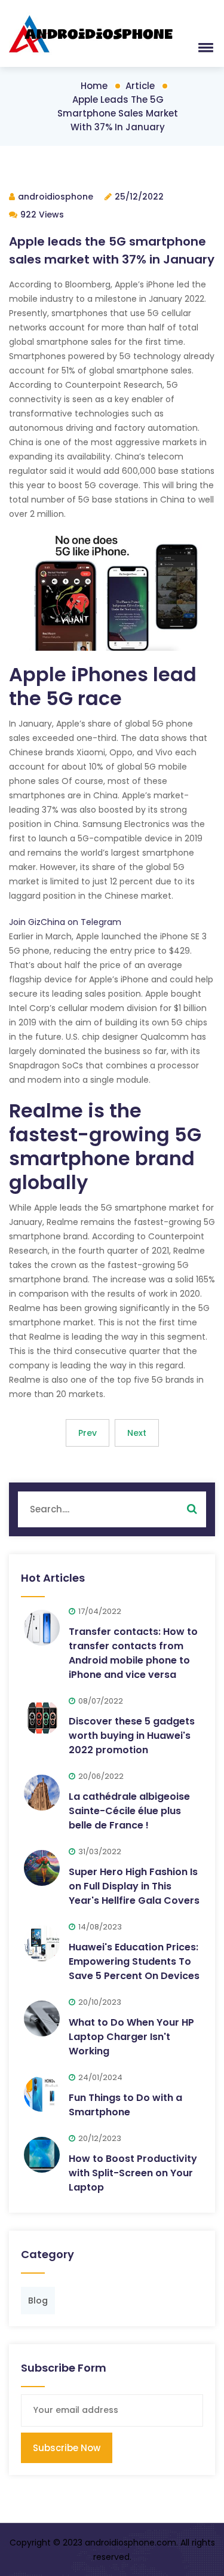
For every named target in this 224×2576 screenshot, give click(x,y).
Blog (38, 2301)
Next (137, 1433)
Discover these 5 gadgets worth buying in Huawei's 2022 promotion (132, 1736)
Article (140, 86)
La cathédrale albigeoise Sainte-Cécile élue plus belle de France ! (129, 1811)
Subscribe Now (67, 2448)
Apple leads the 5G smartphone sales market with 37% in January (118, 113)
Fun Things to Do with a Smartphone (125, 2105)
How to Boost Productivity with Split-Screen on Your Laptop (133, 2173)
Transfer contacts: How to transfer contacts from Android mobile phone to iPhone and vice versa (133, 1653)
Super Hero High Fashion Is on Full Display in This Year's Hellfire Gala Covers (134, 1886)
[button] (204, 47)
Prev (88, 1433)
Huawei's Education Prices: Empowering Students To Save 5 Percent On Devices (134, 1961)
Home (94, 86)
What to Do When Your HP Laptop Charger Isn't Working (131, 2037)
